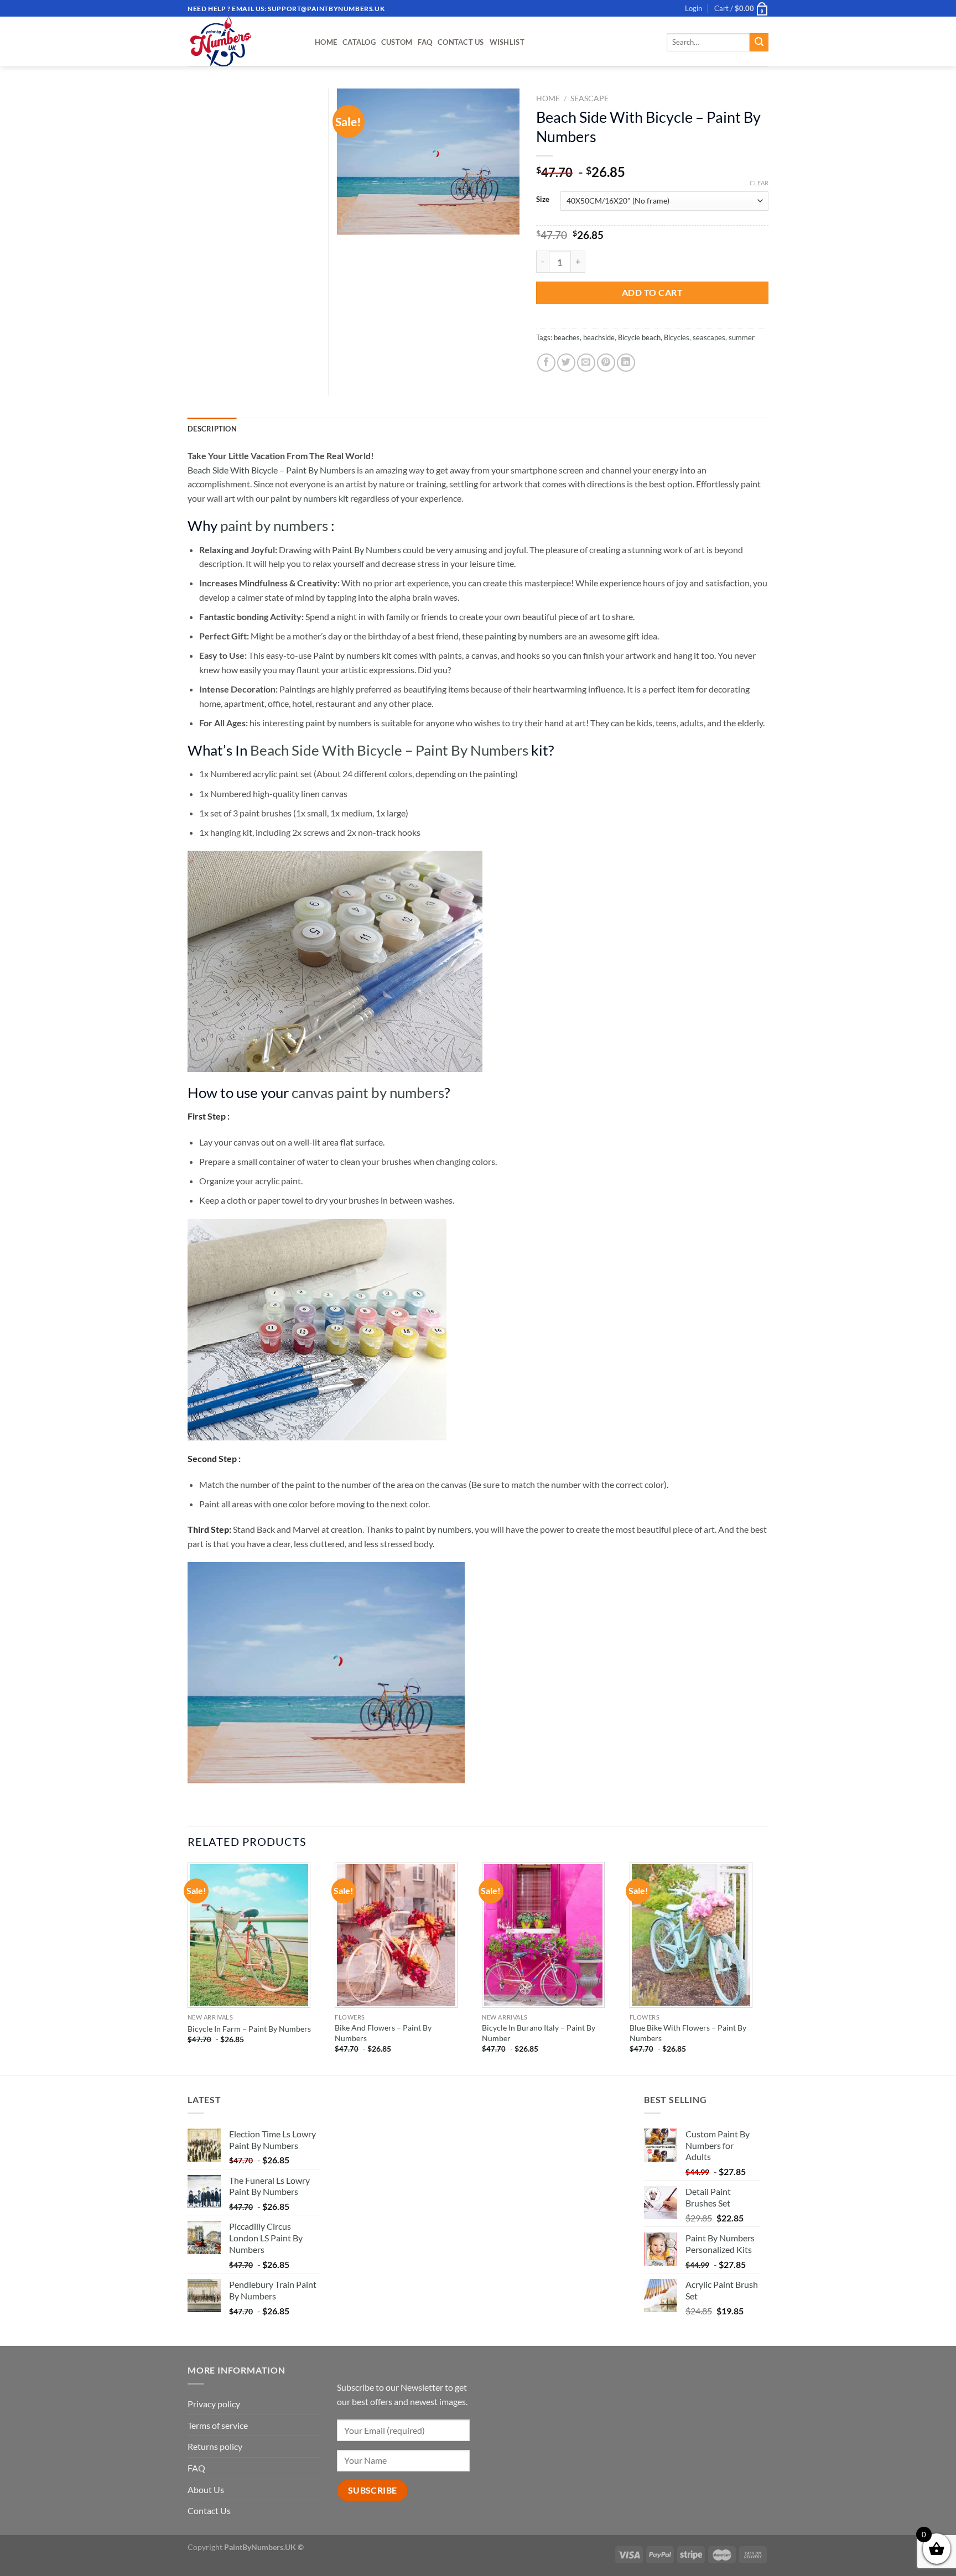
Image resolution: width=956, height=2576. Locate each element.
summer (742, 337)
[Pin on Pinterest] (606, 363)
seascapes (709, 337)
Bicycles (677, 337)
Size (543, 200)
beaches (567, 337)
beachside (599, 337)
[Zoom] (352, 221)
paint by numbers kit (310, 498)
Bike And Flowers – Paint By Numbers (383, 2033)
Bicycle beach (639, 337)
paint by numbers (274, 525)
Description (212, 429)
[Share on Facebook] (546, 363)
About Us (206, 2489)
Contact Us (461, 42)
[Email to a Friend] (586, 363)
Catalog (359, 42)
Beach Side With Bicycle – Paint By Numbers (271, 470)
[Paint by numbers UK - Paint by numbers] (243, 41)
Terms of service (218, 2425)
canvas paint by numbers (368, 1092)
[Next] (765, 1968)
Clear (759, 183)
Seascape (589, 98)
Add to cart (652, 292)
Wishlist (507, 42)
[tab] (212, 429)
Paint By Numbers (367, 550)
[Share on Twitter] (566, 363)
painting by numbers (524, 636)
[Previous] (188, 1968)
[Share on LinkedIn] (626, 363)
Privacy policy (214, 2404)
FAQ (425, 42)
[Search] (759, 43)
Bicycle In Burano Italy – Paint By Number (539, 2033)
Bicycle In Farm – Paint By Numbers (249, 2029)
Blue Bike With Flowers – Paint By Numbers (688, 2033)
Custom (397, 42)
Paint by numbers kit (352, 655)
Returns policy (215, 2446)
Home (326, 42)
